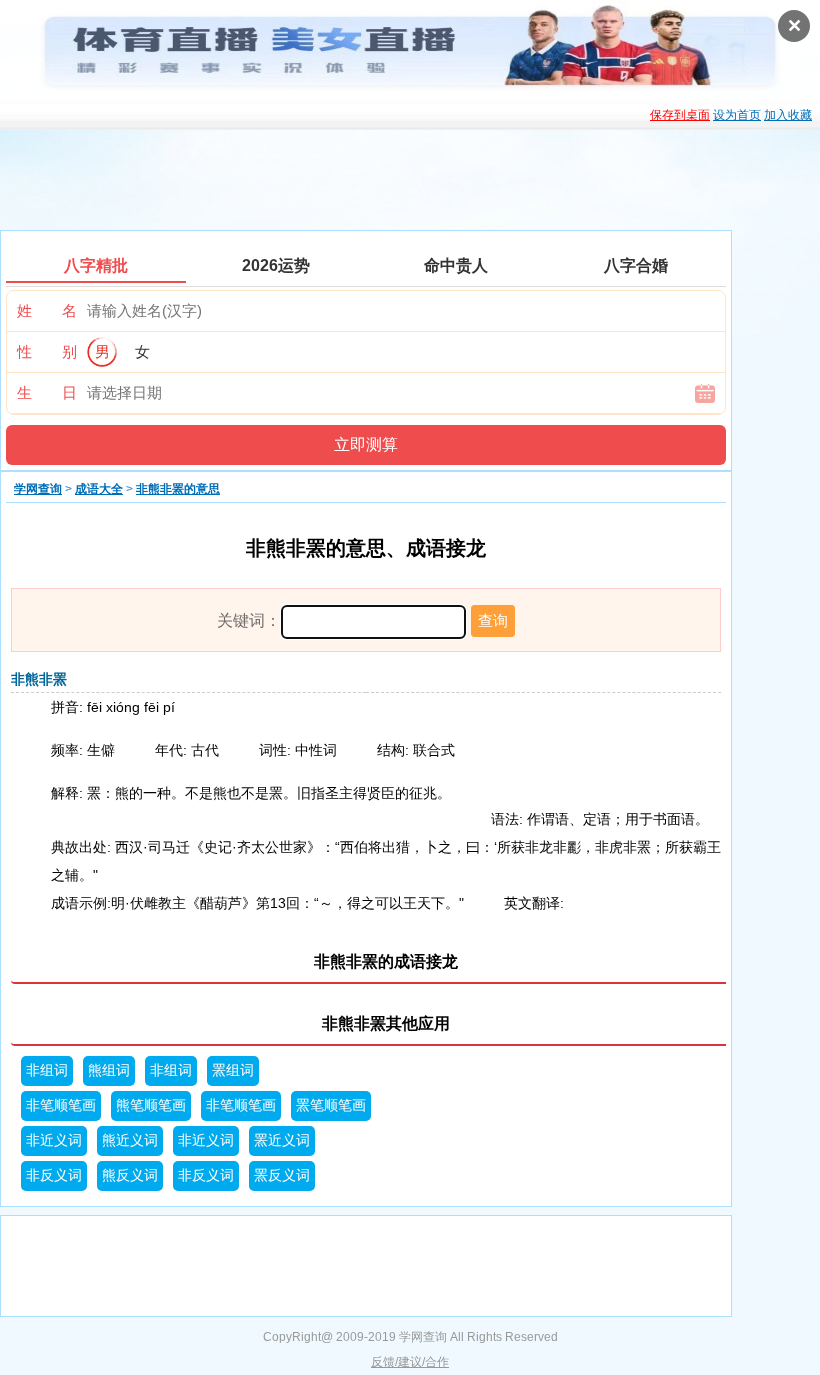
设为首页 (737, 115)
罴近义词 (282, 1140)
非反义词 (54, 1175)
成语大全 (99, 489)
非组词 (47, 1070)
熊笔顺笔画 (151, 1105)
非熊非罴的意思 (178, 489)
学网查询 (38, 489)
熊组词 (109, 1070)
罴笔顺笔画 (331, 1105)
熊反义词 (130, 1175)
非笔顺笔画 (61, 1105)
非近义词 (54, 1140)
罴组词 (233, 1070)
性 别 (47, 351)
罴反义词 (282, 1175)
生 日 (47, 392)
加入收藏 (788, 115)
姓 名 (47, 310)
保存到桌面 (680, 115)
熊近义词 (130, 1140)
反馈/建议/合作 (410, 1362)
